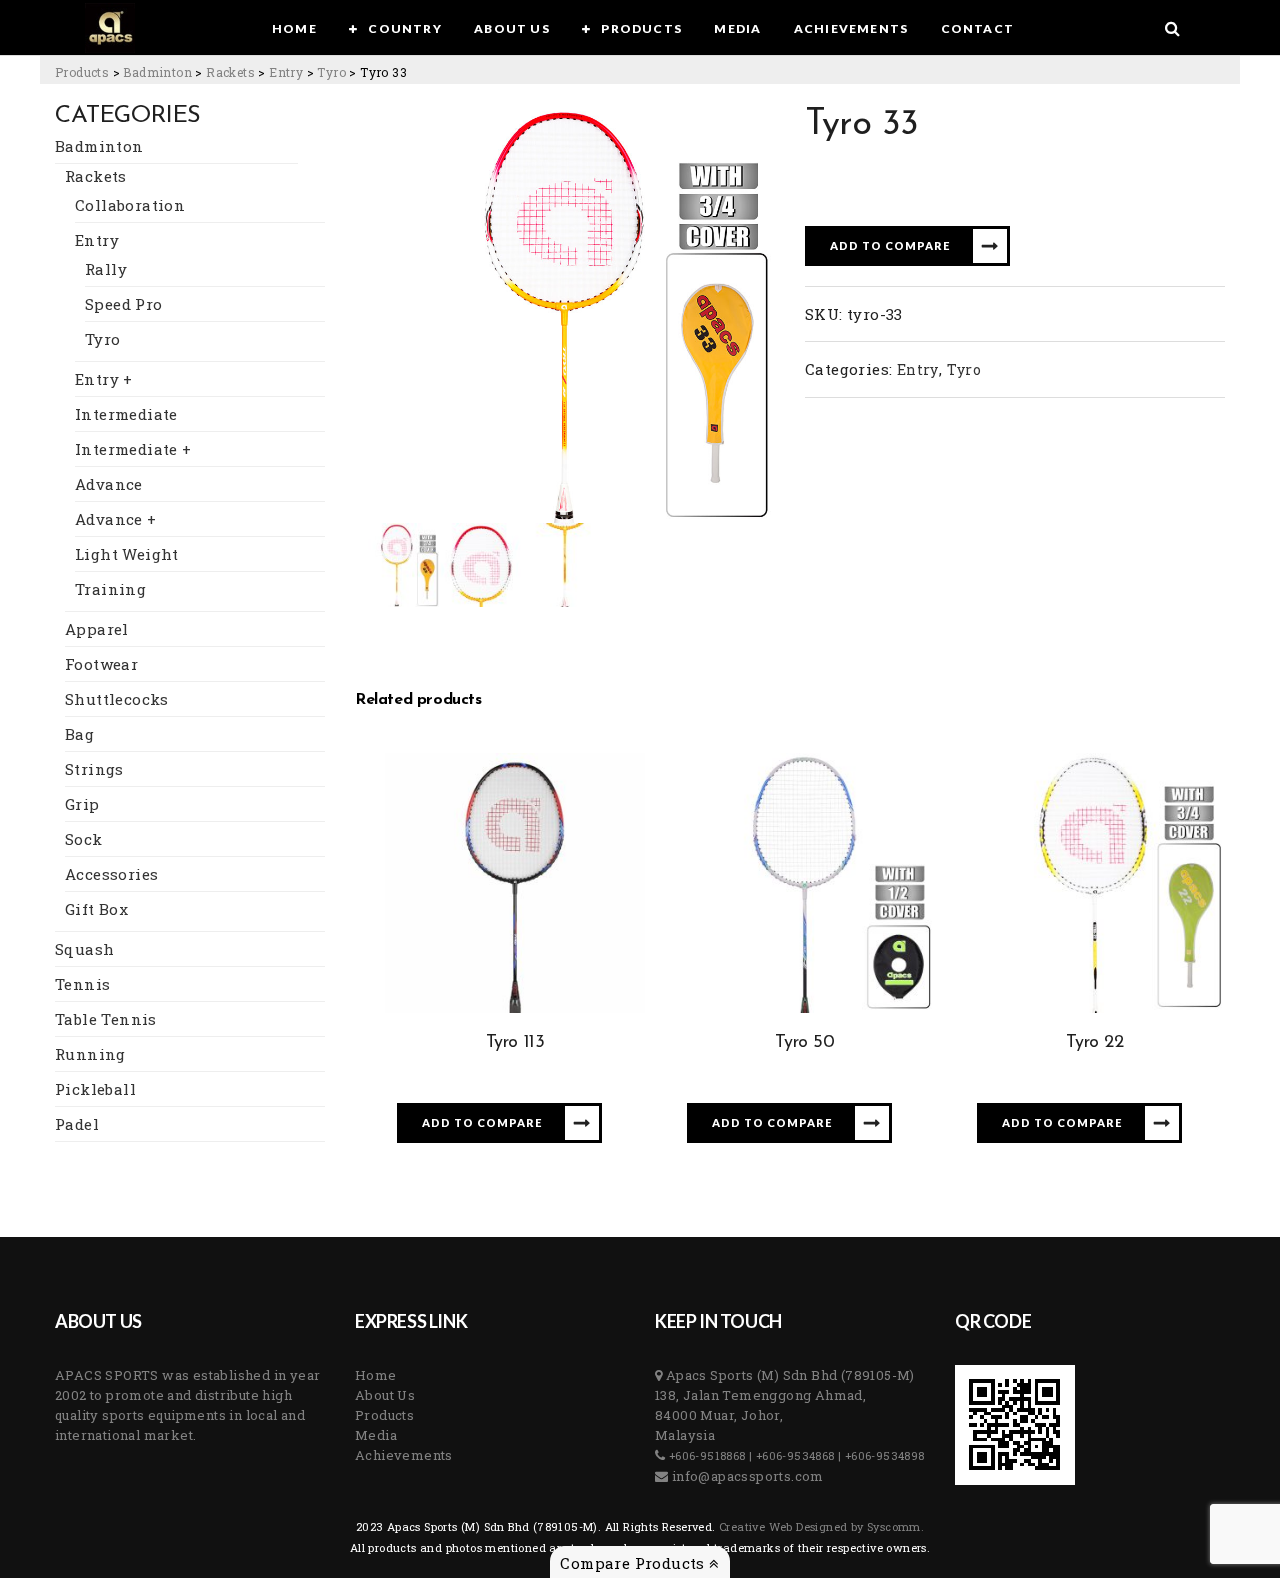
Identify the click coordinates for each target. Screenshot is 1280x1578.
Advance (109, 484)
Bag (79, 734)
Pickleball (95, 1089)
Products (384, 1415)
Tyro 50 (804, 1043)
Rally (106, 269)
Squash (84, 949)
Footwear (101, 664)
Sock (84, 839)
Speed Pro (124, 304)
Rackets (96, 176)
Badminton (99, 146)
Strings (94, 769)
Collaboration (130, 205)
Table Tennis (106, 1019)
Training (110, 589)
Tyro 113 (515, 1043)
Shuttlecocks (117, 699)
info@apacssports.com (745, 1476)
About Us (385, 1395)
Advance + (116, 519)
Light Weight (127, 554)
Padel (77, 1124)
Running (90, 1054)
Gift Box (96, 909)
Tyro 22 (1094, 1043)
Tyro (103, 339)
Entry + (104, 379)
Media (376, 1435)
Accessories (111, 874)
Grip (82, 804)
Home (376, 1375)
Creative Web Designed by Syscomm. (820, 1526)
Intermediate (126, 414)
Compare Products (634, 1563)
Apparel (97, 629)
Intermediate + (133, 449)
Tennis (82, 984)
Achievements (404, 1455)
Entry (97, 240)
